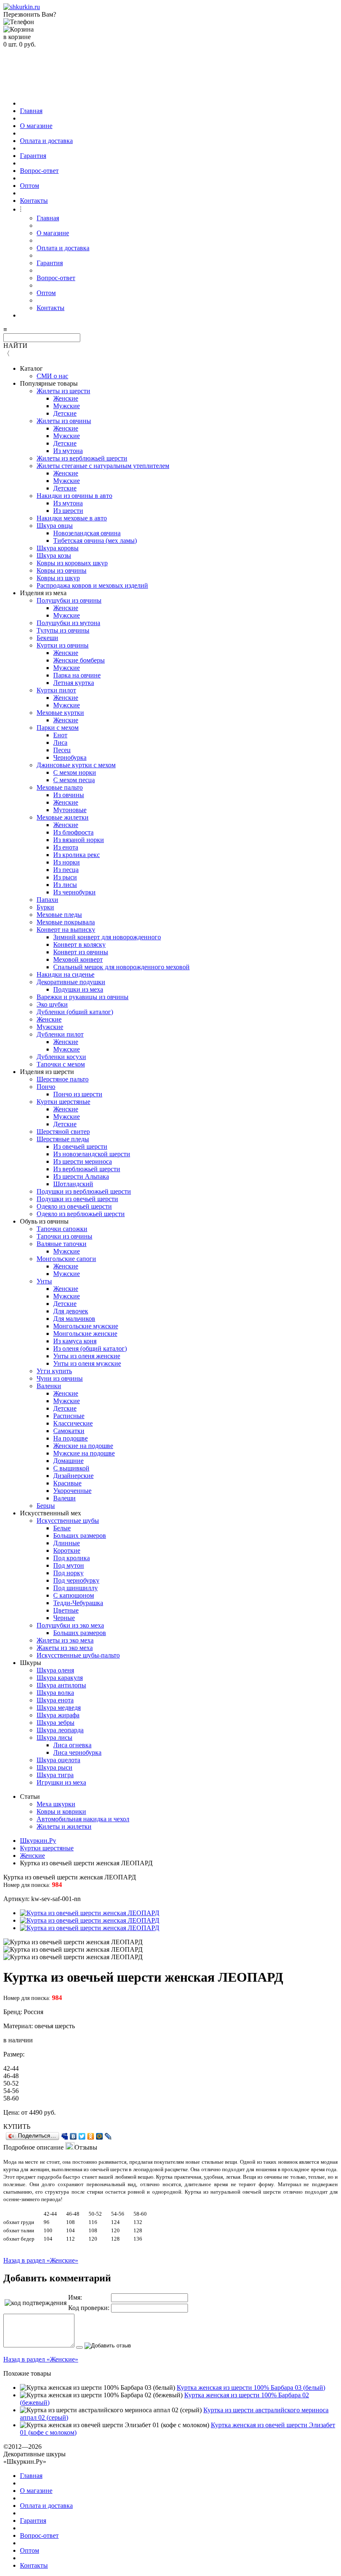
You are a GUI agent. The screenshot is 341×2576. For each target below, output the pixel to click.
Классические (73, 1423)
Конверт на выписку (66, 930)
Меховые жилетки (63, 817)
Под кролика (72, 1558)
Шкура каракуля (60, 1678)
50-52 (11, 2083)
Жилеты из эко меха (65, 1640)
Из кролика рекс (77, 855)
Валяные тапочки (62, 1244)
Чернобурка (70, 757)
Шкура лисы (54, 1737)
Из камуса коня (75, 1341)
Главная (31, 111)
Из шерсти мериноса (83, 1161)
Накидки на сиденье (65, 974)
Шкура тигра (55, 1775)
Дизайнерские (73, 1476)
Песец (62, 750)
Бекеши (47, 638)
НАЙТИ (15, 346)
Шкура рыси (54, 1767)
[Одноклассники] (91, 2136)
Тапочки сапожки (62, 1229)
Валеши (64, 1498)
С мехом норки (75, 772)
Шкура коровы (58, 548)
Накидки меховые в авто (72, 518)
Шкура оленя (55, 1670)
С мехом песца (74, 780)
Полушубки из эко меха (70, 1625)
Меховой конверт (78, 959)
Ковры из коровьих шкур (72, 563)
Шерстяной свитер (63, 1132)
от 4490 (32, 2112)
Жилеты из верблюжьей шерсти (82, 458)
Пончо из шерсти (78, 1094)
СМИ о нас (52, 376)
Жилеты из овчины (64, 421)
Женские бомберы (79, 660)
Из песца (66, 870)
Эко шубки (52, 1004)
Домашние (68, 1461)
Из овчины (69, 795)
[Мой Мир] (100, 2136)
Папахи (47, 900)
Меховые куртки (60, 713)
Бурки (45, 907)
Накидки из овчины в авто (74, 496)
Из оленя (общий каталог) (90, 1348)
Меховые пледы (59, 915)
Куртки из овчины (63, 645)
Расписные (69, 1416)
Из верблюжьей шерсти (87, 1169)
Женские (66, 398)
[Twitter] (82, 2136)
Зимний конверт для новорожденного (107, 937)
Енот (60, 735)
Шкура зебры (56, 1723)
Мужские (67, 406)
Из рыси (65, 877)
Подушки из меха (78, 989)
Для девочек (71, 1311)
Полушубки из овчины (69, 600)
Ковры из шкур (58, 578)
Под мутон (69, 1565)
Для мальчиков (74, 1319)
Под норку (68, 1573)
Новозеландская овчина (87, 533)
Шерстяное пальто (63, 1079)
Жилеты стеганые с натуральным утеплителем (103, 466)
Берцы (46, 1506)
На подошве (70, 1438)
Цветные (66, 1610)
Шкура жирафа (58, 1715)
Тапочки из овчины (64, 1236)
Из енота (66, 847)
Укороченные (72, 1491)
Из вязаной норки (79, 840)
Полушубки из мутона (68, 623)
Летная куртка (74, 683)
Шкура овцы (55, 526)
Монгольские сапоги (66, 1259)
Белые (62, 1528)
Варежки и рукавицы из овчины (83, 997)
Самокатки (69, 1431)
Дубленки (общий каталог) (75, 1012)
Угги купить (54, 1371)
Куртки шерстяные (63, 1102)
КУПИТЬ (17, 2127)
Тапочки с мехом (61, 1064)
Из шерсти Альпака (81, 1176)
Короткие (67, 1550)
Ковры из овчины (62, 570)
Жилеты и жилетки (64, 1826)
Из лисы (65, 885)
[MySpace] (65, 2136)
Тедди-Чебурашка (78, 1603)
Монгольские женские (85, 1334)
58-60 (11, 2098)
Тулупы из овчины (63, 630)
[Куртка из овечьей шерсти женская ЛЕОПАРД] (90, 1913)
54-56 (11, 2091)
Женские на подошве (83, 1446)
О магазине (36, 126)
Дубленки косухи (61, 1057)
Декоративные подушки (71, 982)
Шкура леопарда (60, 1730)
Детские (65, 413)
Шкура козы (54, 555)
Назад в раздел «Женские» (41, 2260)
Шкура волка (55, 1693)
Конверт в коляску (79, 944)
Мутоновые (70, 810)
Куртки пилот (56, 690)
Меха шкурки (56, 1804)
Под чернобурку (76, 1580)
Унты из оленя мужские (87, 1363)
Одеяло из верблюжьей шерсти (81, 1214)
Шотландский (73, 1184)
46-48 (11, 2076)
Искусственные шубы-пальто (78, 1655)
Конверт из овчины (81, 952)
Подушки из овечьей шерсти (77, 1199)
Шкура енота (55, 1700)
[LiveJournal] (108, 2136)
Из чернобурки (74, 892)
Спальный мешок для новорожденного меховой (121, 967)
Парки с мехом (58, 728)
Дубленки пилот (60, 1034)
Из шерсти (68, 511)
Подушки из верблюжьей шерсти (84, 1191)
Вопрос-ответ (39, 171)
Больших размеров (80, 1536)
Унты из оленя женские (87, 1356)
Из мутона (68, 451)
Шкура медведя (59, 1708)
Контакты (34, 201)
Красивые (67, 1483)
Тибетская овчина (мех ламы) (95, 541)
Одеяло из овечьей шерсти (74, 1206)
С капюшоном (74, 1595)
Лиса (60, 743)
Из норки (67, 862)
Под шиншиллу (75, 1588)
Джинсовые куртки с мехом (76, 765)
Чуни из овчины (60, 1378)
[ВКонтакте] (73, 2136)
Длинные (67, 1543)
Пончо (46, 1087)
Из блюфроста (73, 832)
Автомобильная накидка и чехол (83, 1819)
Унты (44, 1281)
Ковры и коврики (61, 1811)
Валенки (49, 1386)
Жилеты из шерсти (63, 391)
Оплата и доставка (46, 141)
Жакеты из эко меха (65, 1648)
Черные (64, 1618)
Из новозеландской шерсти (92, 1154)
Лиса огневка (72, 1745)
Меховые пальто (60, 787)
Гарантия (33, 156)
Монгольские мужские (86, 1326)
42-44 (11, 2068)
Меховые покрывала (66, 922)
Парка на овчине (77, 675)
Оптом (30, 186)
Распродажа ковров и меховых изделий (92, 585)
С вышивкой (71, 1468)
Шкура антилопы (61, 1685)
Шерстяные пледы (63, 1139)
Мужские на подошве (84, 1453)
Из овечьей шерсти (80, 1146)
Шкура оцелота (58, 1760)
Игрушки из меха (61, 1782)
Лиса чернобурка (77, 1752)
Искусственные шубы (68, 1521)
